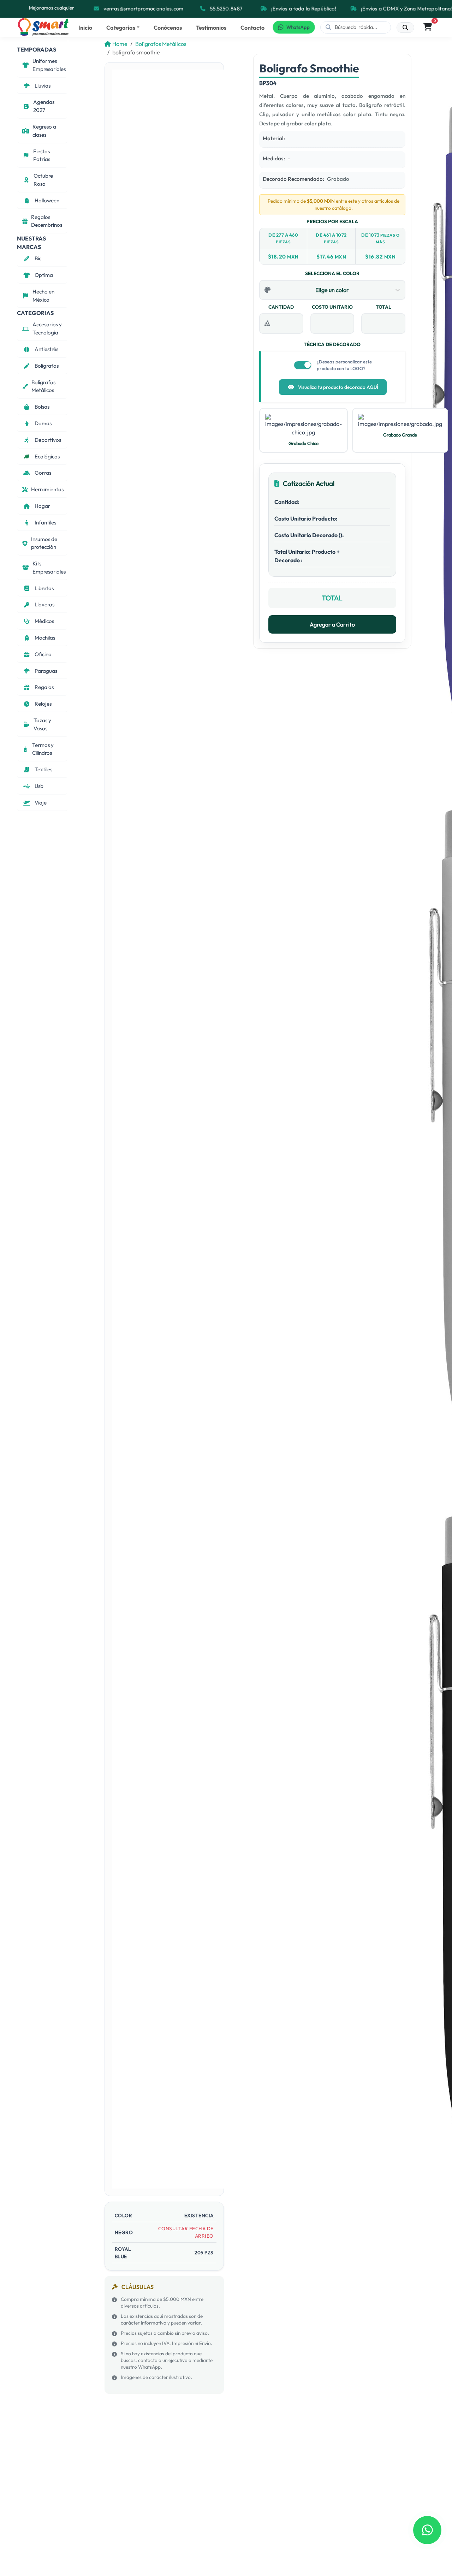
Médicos (44, 621)
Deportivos (48, 440)
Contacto (252, 28)
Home (120, 44)
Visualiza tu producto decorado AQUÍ (338, 387)
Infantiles (45, 523)
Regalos (44, 687)
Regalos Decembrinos (47, 221)
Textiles (43, 769)
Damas (43, 423)
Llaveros (44, 604)
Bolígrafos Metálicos (43, 386)
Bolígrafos (47, 366)
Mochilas (45, 638)
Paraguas (46, 671)
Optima (44, 275)
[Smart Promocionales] (43, 27)
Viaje (41, 803)
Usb (39, 786)
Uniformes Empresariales (49, 65)
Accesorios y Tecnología (47, 328)
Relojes (43, 704)
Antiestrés (46, 349)
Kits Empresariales (49, 568)
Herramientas (47, 489)
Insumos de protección (44, 543)
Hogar (42, 506)
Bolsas (42, 407)
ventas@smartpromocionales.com (143, 8)
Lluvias (43, 86)
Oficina (43, 654)
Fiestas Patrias (42, 155)
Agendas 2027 (44, 106)
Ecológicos (47, 456)
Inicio (85, 28)
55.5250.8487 (226, 8)
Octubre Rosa (43, 180)
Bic (38, 258)
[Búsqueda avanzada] (405, 28)
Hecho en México (43, 296)
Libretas (44, 588)
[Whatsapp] (427, 2530)
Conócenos (168, 28)
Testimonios (211, 28)
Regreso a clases (44, 131)
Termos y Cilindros (43, 749)
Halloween (47, 200)
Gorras (43, 473)
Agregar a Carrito (332, 624)
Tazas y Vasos (42, 724)
